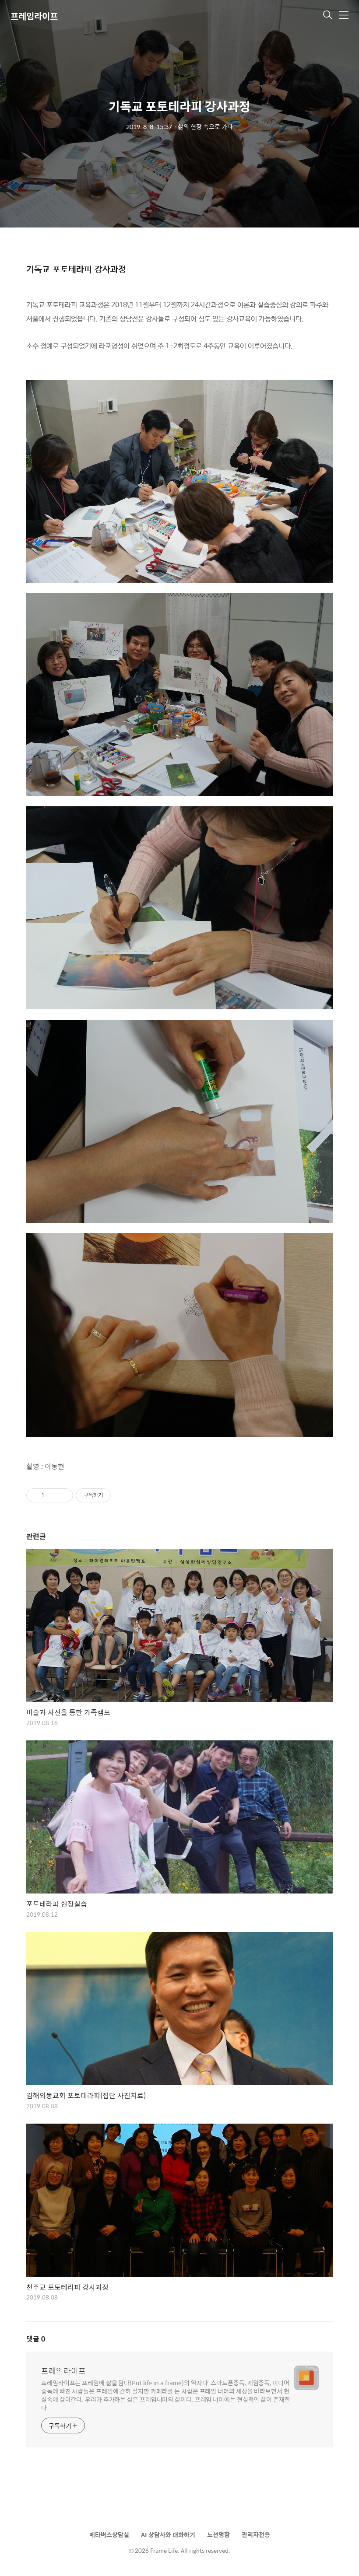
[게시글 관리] (63, 1495)
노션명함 (218, 2534)
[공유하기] (52, 1495)
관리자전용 (256, 2534)
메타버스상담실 (109, 2534)
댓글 (36, 2339)
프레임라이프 (34, 16)
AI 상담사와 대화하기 (168, 2534)
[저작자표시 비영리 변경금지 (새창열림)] (123, 1495)
